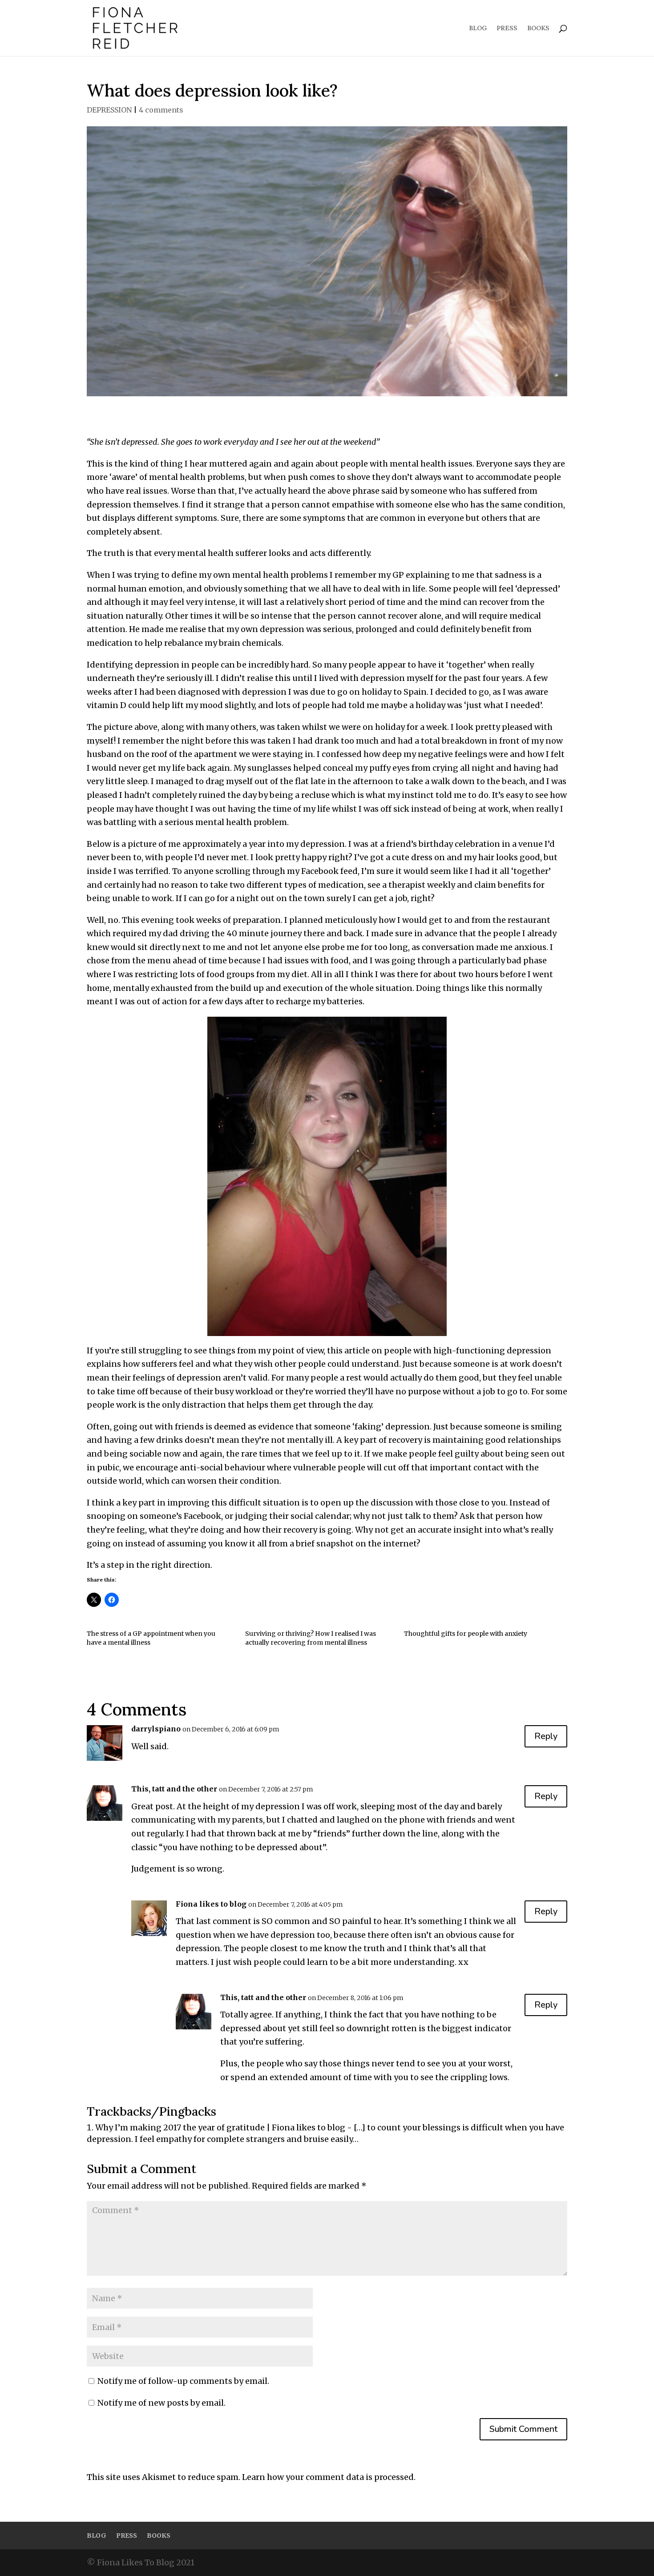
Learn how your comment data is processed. (329, 2477)
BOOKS (538, 28)
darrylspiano (156, 1729)
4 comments (161, 110)
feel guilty (459, 1454)
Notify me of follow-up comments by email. (183, 2381)
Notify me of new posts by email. (161, 2403)
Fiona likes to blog (211, 1904)
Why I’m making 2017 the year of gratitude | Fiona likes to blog (220, 2127)
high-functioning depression (492, 1350)
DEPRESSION (109, 110)
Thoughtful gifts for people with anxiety (466, 1634)
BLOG (478, 28)
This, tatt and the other (174, 1789)
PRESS (507, 28)
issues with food (317, 960)
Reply (546, 1736)
